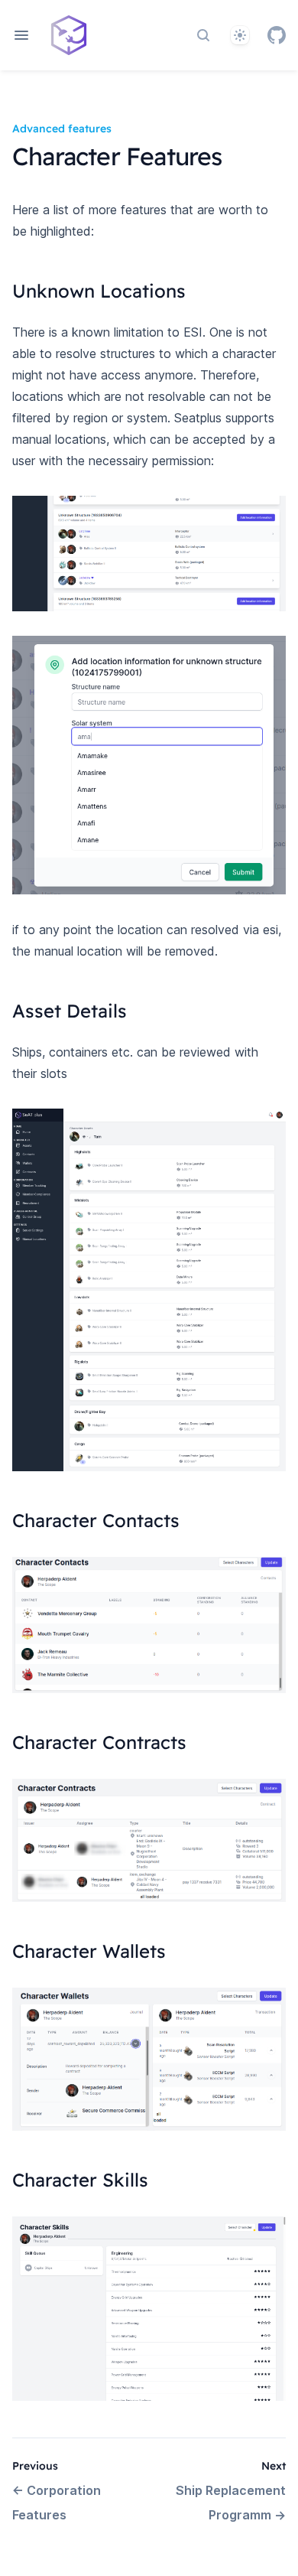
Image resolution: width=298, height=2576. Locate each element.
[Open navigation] (21, 35)
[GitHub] (277, 35)
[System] (240, 35)
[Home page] (69, 35)
